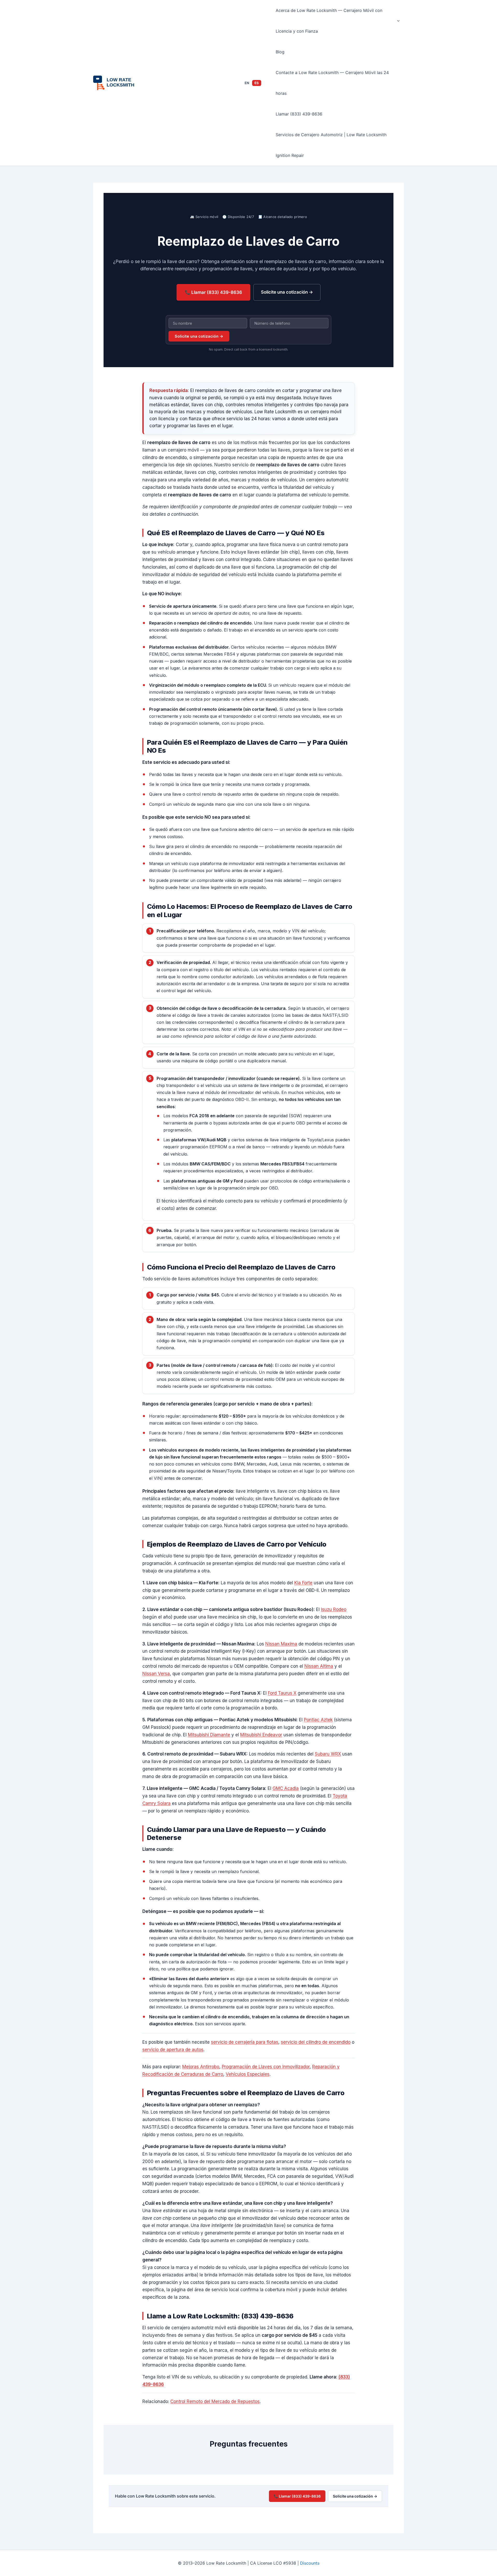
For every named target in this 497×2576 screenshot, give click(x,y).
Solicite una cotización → (287, 292)
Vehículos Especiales (248, 2074)
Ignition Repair (290, 155)
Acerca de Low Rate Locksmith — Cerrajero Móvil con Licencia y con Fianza (329, 21)
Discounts (310, 2563)
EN (247, 83)
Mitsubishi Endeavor (261, 1735)
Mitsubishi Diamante (209, 1735)
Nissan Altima (319, 1666)
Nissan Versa (156, 1674)
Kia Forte (303, 1583)
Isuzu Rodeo (334, 1609)
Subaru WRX (328, 1754)
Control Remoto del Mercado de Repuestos (215, 2401)
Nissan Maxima (281, 1644)
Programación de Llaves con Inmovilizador (266, 2067)
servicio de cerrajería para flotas (245, 2042)
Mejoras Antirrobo (201, 2067)
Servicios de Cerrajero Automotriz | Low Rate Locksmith (331, 135)
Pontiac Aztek (318, 1720)
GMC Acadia (286, 1788)
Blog (280, 52)
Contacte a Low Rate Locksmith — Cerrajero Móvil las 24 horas (332, 83)
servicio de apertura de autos (173, 2050)
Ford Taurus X (282, 1693)
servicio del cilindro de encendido (316, 2042)
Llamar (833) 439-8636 (299, 114)
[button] (397, 21)
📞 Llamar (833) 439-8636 (213, 292)
